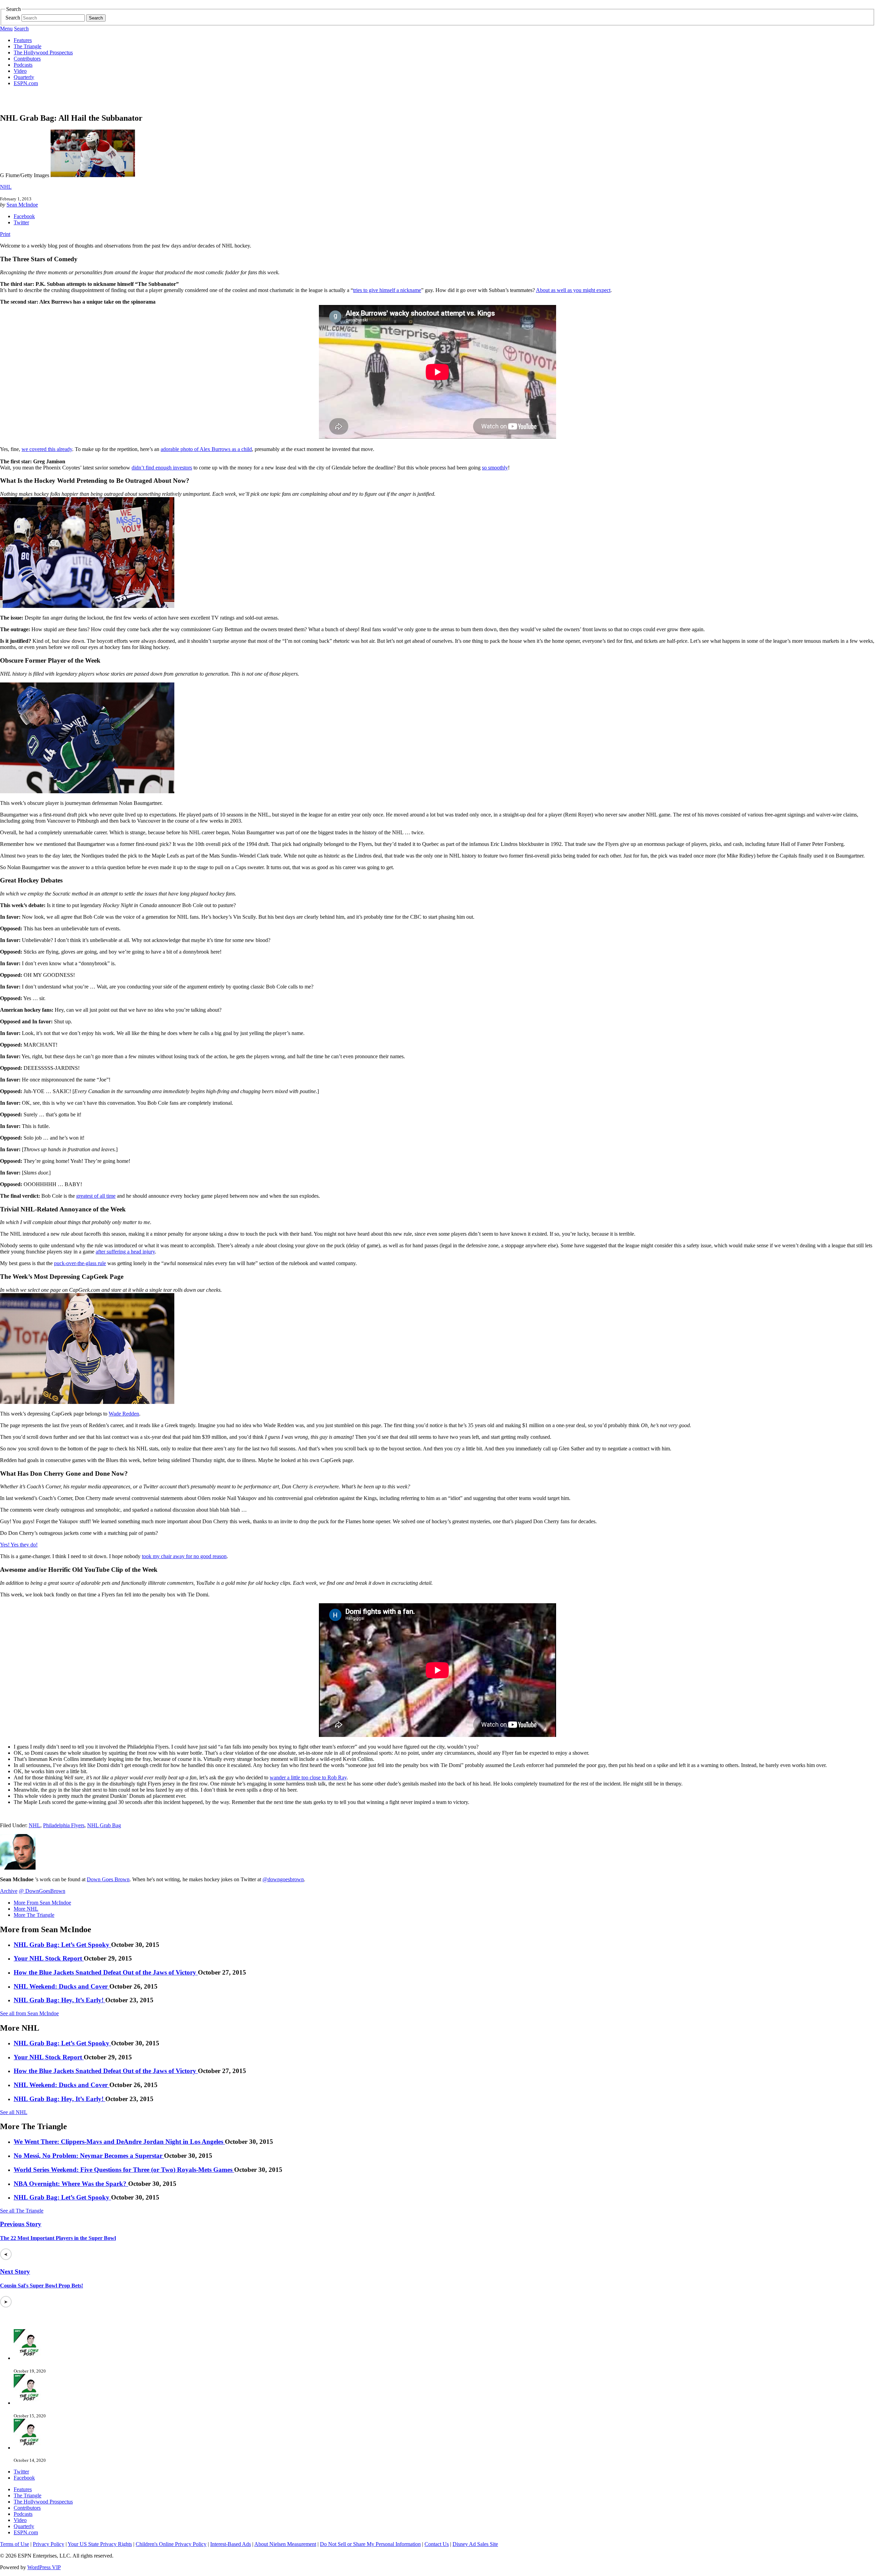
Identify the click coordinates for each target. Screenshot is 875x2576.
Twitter (21, 222)
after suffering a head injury (125, 1252)
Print (5, 234)
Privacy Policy (49, 2544)
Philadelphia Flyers (64, 1825)
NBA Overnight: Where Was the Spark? (71, 2184)
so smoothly (495, 468)
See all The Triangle (22, 2211)
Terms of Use (15, 2544)
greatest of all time (96, 1196)
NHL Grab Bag (104, 1825)
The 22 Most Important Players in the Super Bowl (58, 2238)
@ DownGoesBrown (42, 1891)
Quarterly (24, 77)
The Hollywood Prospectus (43, 52)
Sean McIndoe (22, 205)
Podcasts (23, 65)
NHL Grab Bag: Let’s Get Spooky (62, 1945)
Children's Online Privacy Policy (171, 2544)
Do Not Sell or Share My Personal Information (370, 2544)
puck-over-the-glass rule (80, 1263)
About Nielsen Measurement (285, 2544)
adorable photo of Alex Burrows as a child (206, 449)
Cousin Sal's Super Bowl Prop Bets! (42, 2286)
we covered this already (47, 449)
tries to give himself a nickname (387, 290)
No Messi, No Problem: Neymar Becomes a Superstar (89, 2156)
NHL (6, 187)
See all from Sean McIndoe (29, 2013)
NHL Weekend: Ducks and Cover (62, 1986)
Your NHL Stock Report (49, 1958)
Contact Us (437, 2544)
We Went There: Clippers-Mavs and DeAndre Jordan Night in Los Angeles (119, 2142)
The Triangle (28, 46)
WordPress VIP (44, 2567)
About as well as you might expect (573, 290)
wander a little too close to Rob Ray (308, 1777)
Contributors (27, 59)
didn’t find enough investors (162, 468)
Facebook (24, 216)
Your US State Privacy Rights (100, 2544)
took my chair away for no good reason (184, 1556)
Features (23, 40)
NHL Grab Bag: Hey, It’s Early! (59, 2000)
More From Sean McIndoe (42, 1903)
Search (13, 18)
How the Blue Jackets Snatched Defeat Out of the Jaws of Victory (106, 1972)
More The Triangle (34, 1915)
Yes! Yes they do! (19, 1545)
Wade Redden (124, 1414)
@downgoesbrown (283, 1879)
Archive (9, 1891)
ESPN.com (26, 83)
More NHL (26, 1909)
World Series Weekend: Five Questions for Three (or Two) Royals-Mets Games (124, 2170)
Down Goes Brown (108, 1879)
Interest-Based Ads (231, 2544)
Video (20, 71)
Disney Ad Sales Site (475, 2544)
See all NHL (14, 2112)
